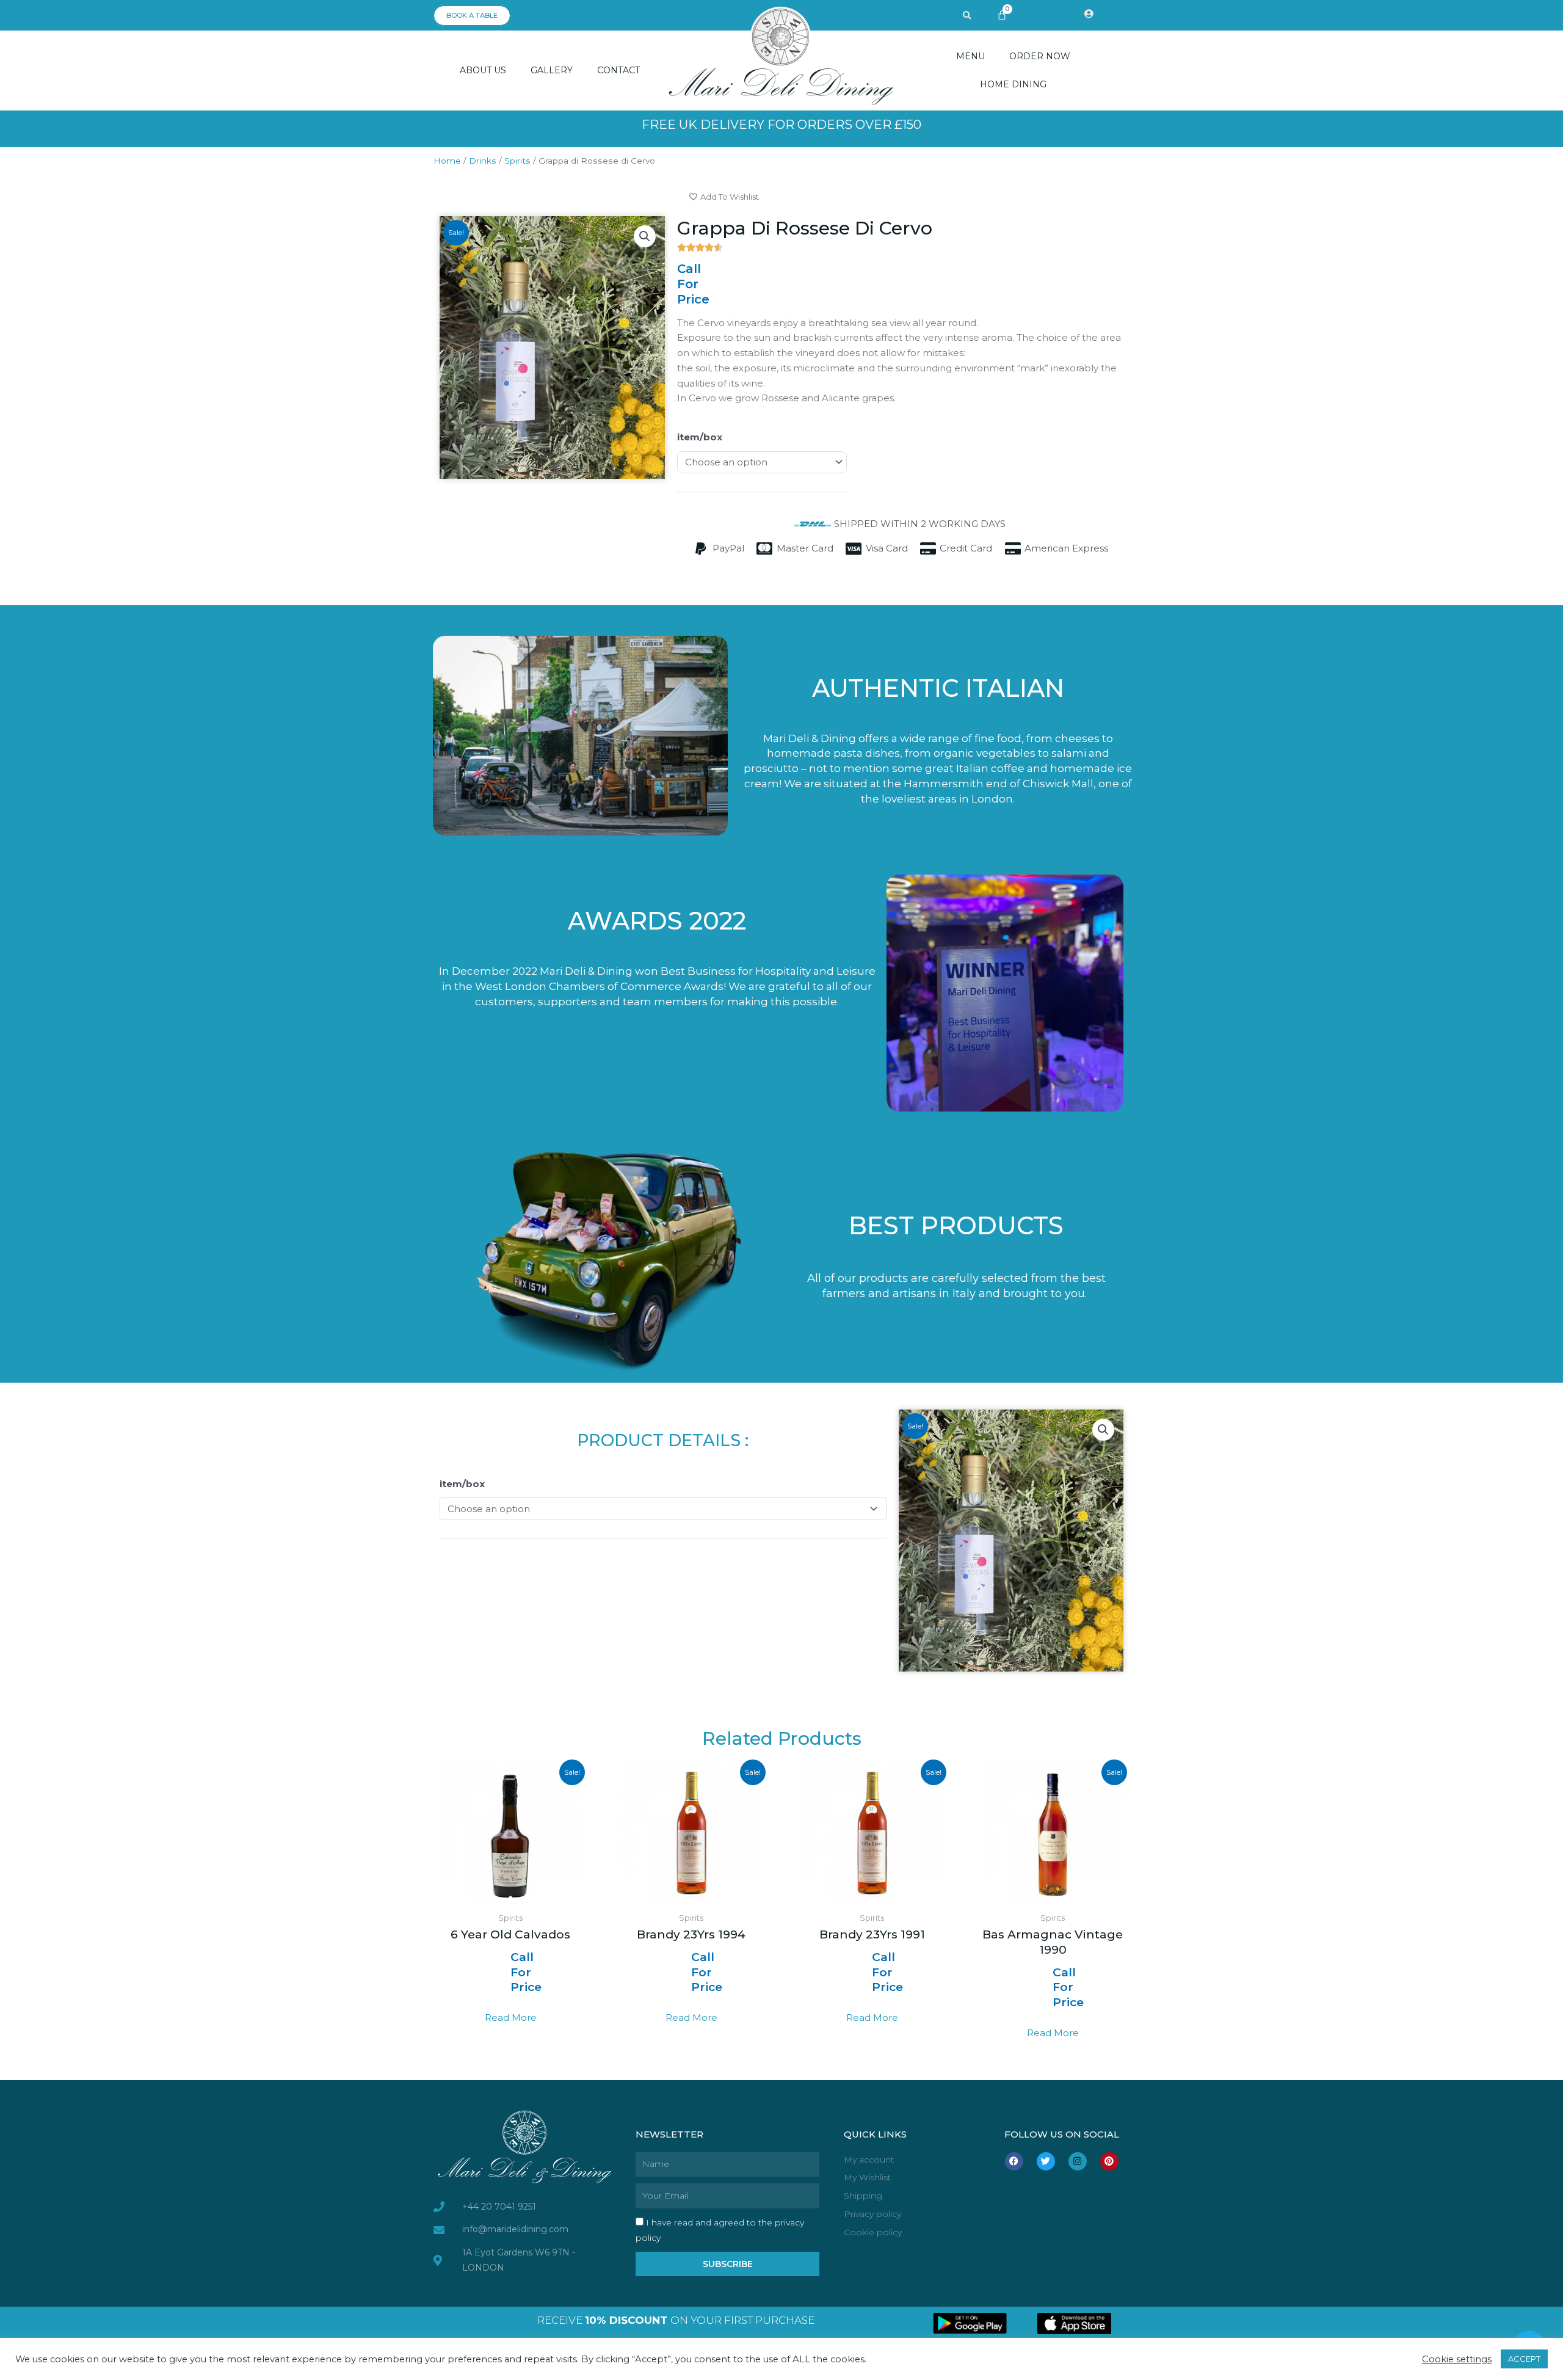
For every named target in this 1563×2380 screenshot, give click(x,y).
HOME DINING (1013, 84)
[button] (967, 16)
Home (447, 161)
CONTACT (618, 70)
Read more (511, 2018)
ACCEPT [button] (1524, 2359)
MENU (970, 56)
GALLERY (552, 70)
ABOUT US (483, 70)
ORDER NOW (1040, 56)
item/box (700, 437)
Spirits (517, 161)
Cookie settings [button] (1457, 2359)
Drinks (483, 161)
